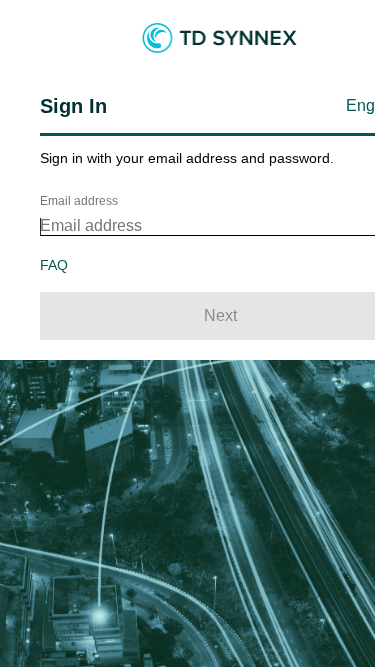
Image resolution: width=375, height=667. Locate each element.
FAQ (54, 265)
